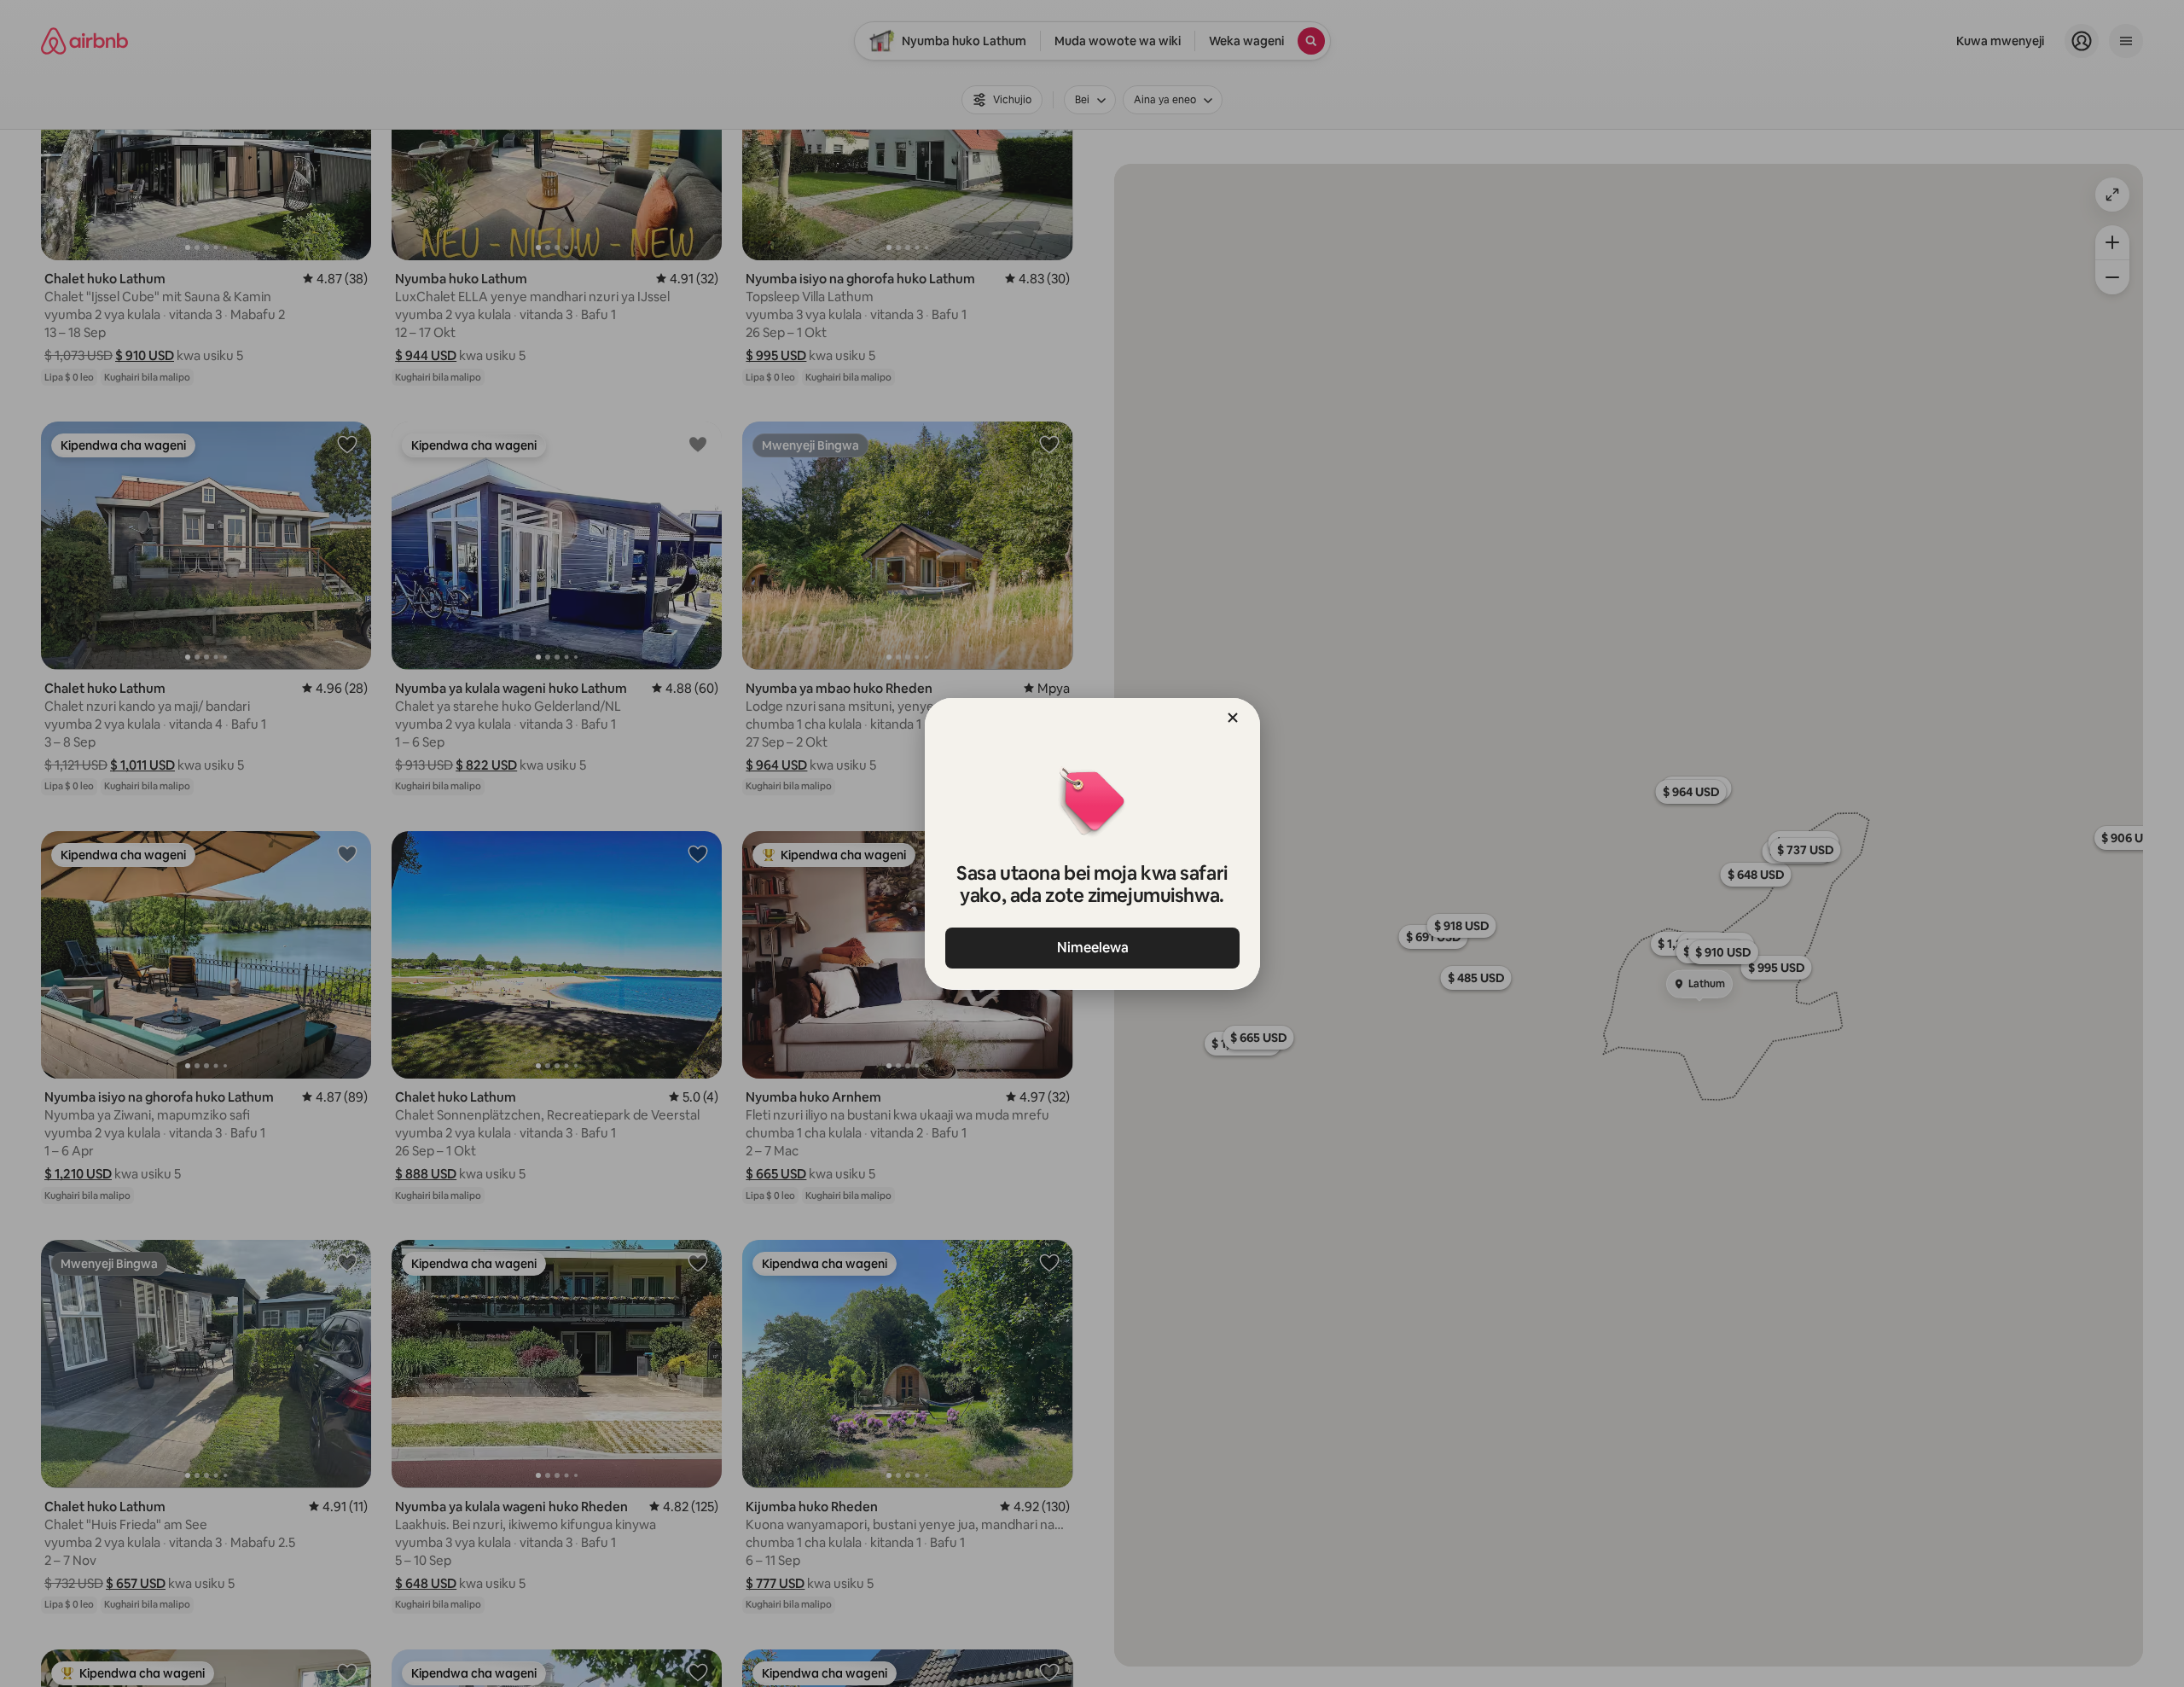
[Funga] (1233, 718)
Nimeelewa (1092, 948)
